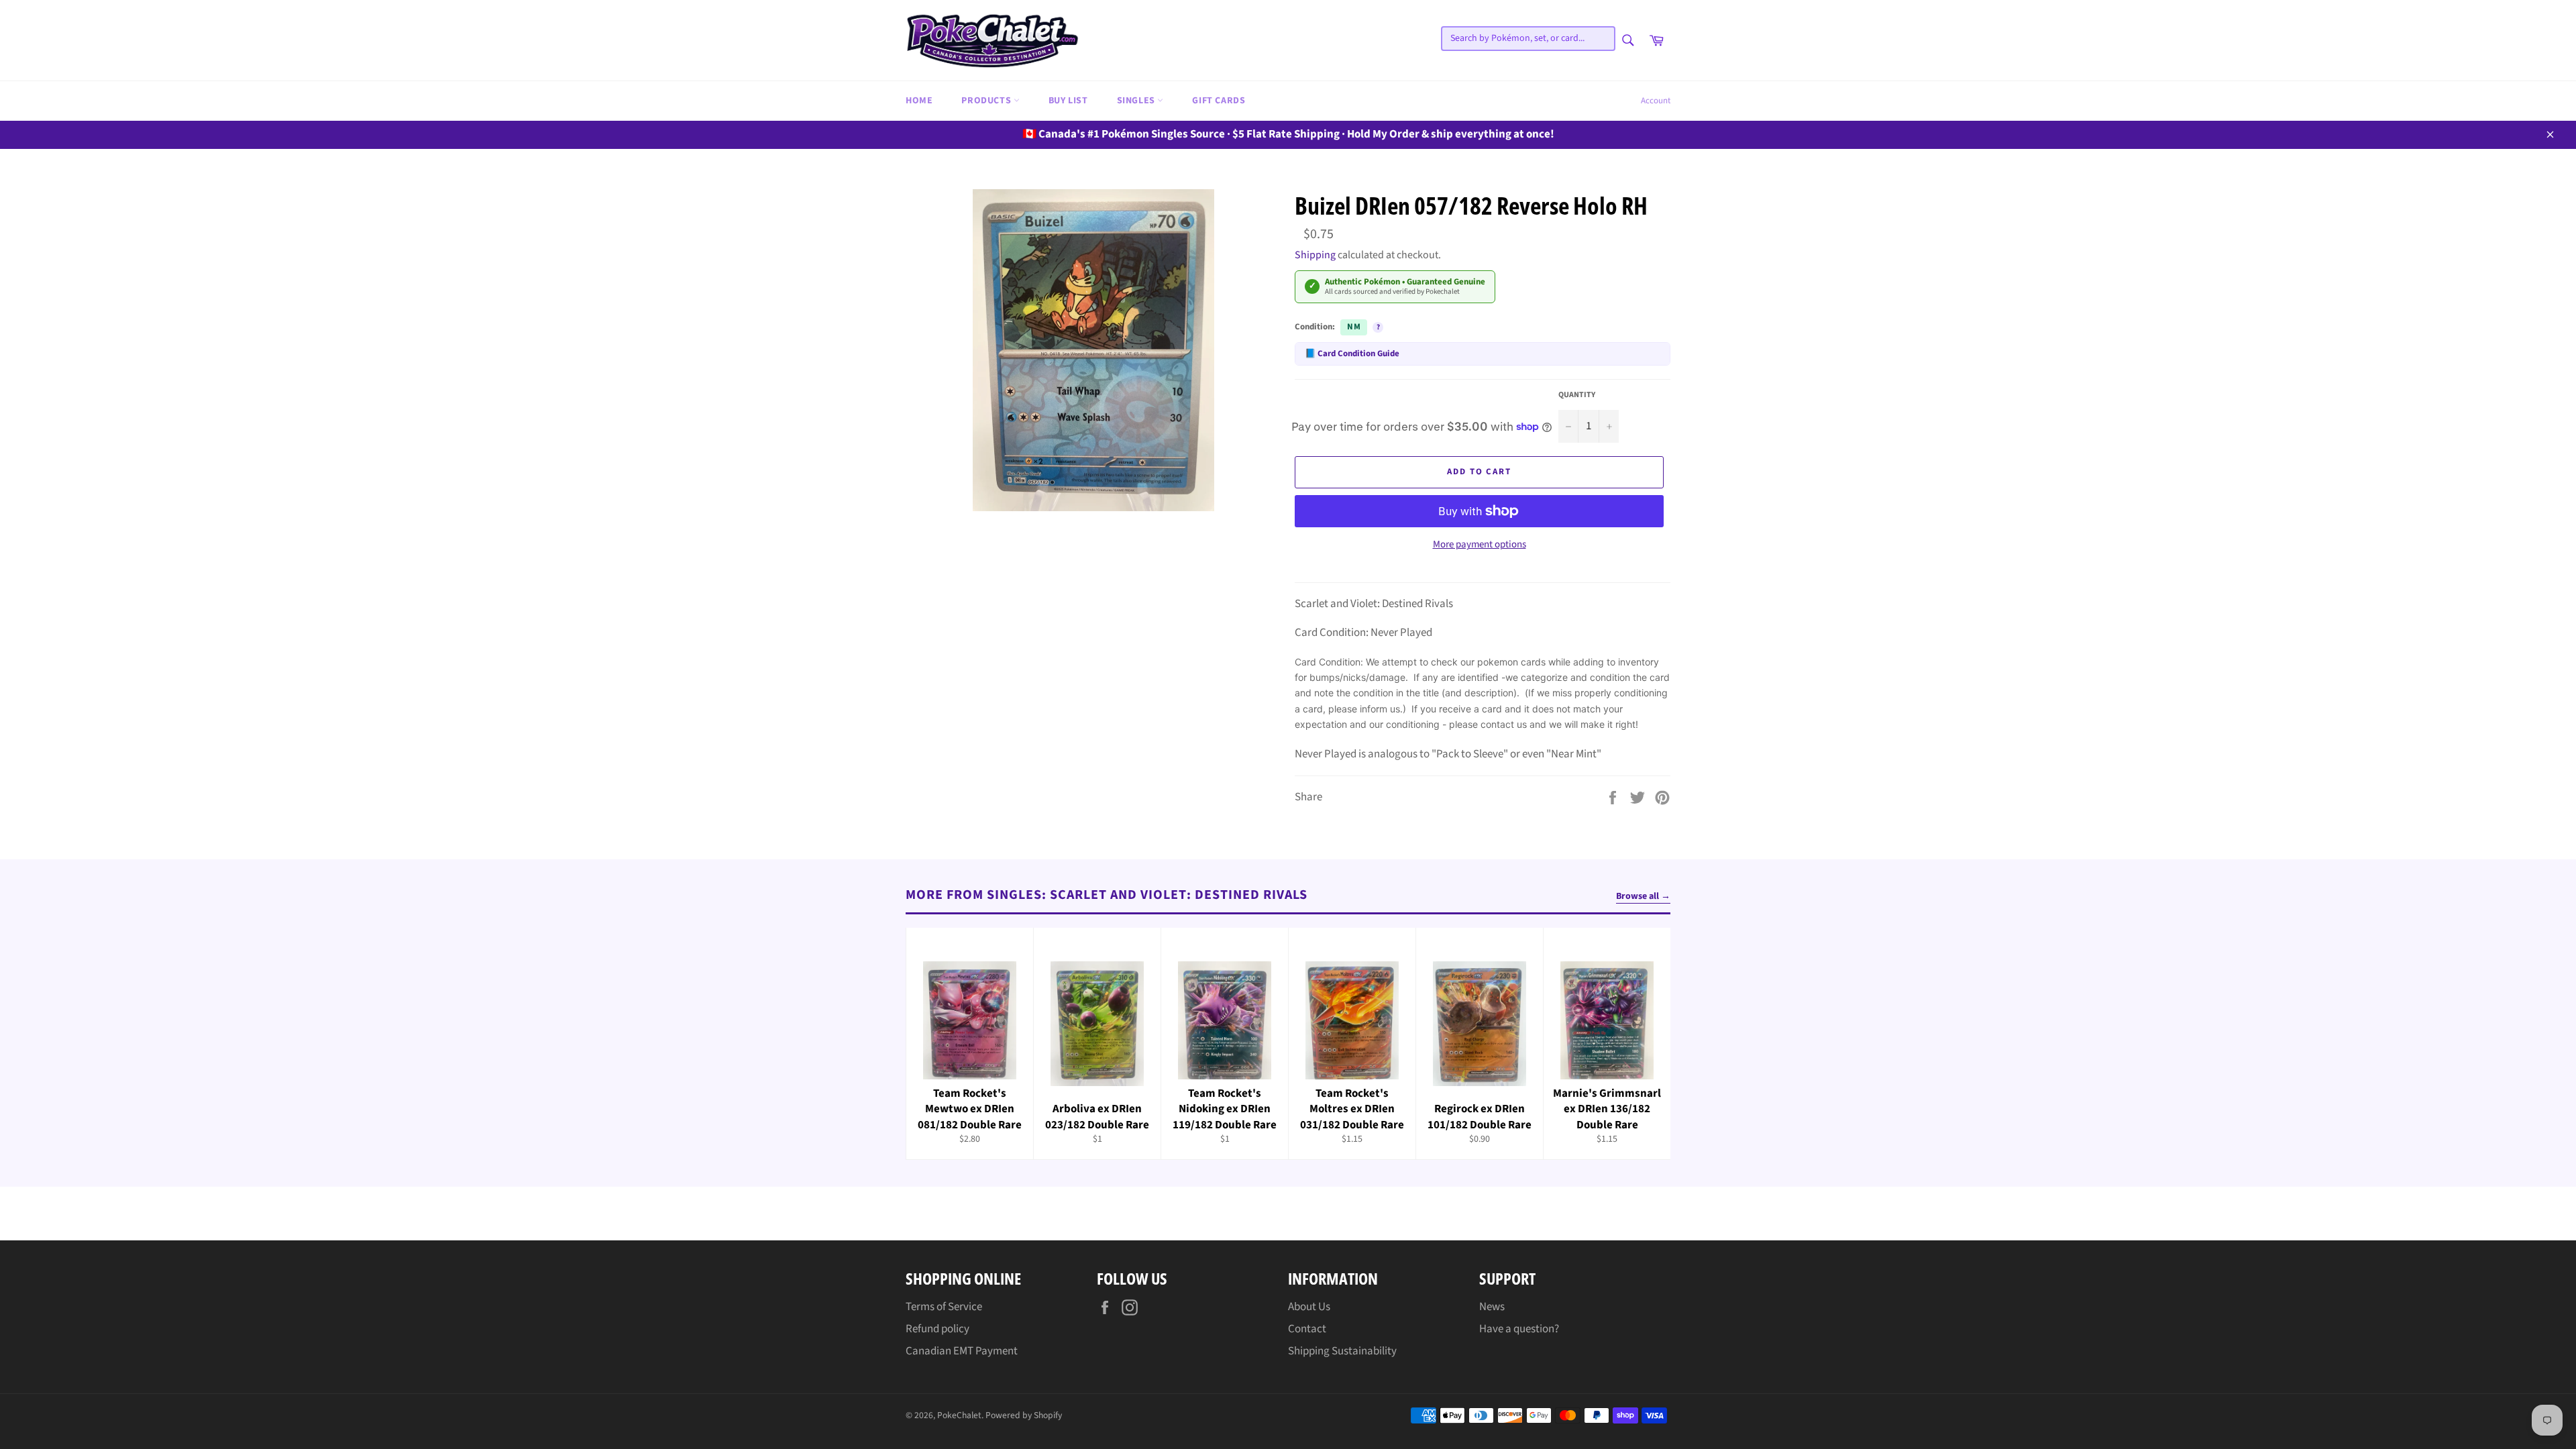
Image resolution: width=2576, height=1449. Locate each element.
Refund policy (937, 1329)
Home (919, 101)
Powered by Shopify (1024, 1415)
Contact (1307, 1329)
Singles (1137, 101)
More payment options (1480, 545)
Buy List (1068, 101)
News (1492, 1307)
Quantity (1577, 395)
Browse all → (1643, 897)
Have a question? (1519, 1329)
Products (987, 101)
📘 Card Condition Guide (1352, 354)
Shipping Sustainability (1342, 1351)
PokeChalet (959, 1415)
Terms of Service (944, 1307)
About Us (1309, 1307)
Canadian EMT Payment (962, 1351)
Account (1656, 101)
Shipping (1315, 255)
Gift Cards (1219, 101)
